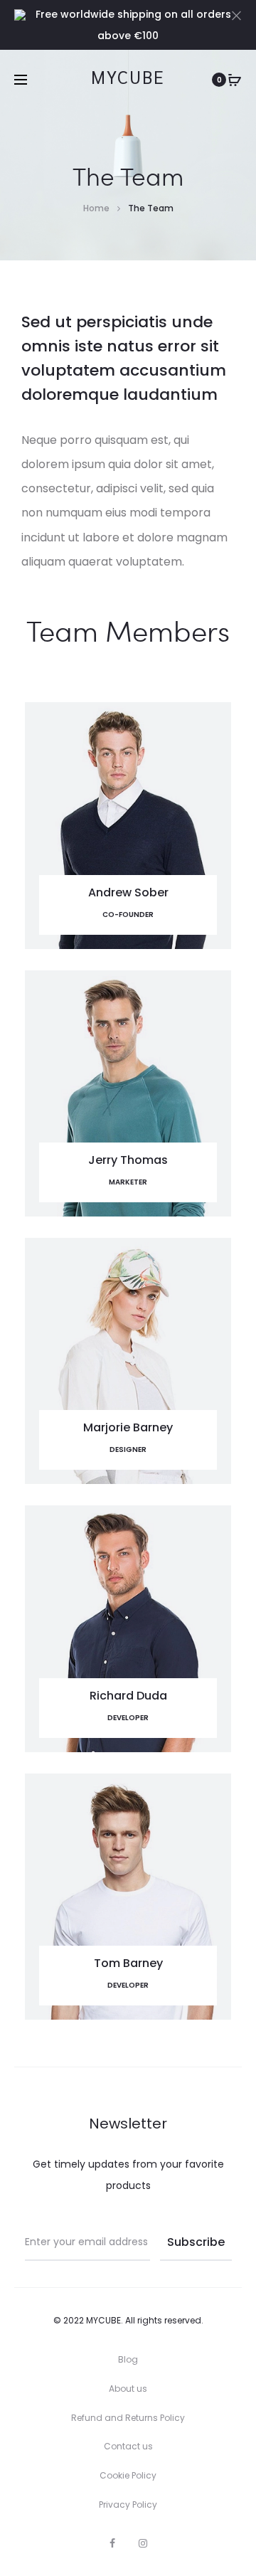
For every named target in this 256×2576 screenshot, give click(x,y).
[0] (235, 80)
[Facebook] (112, 2543)
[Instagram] (143, 2543)
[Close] (236, 15)
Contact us (128, 2446)
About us (128, 2389)
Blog (128, 2359)
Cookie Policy (128, 2475)
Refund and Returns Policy (128, 2418)
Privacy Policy (128, 2505)
